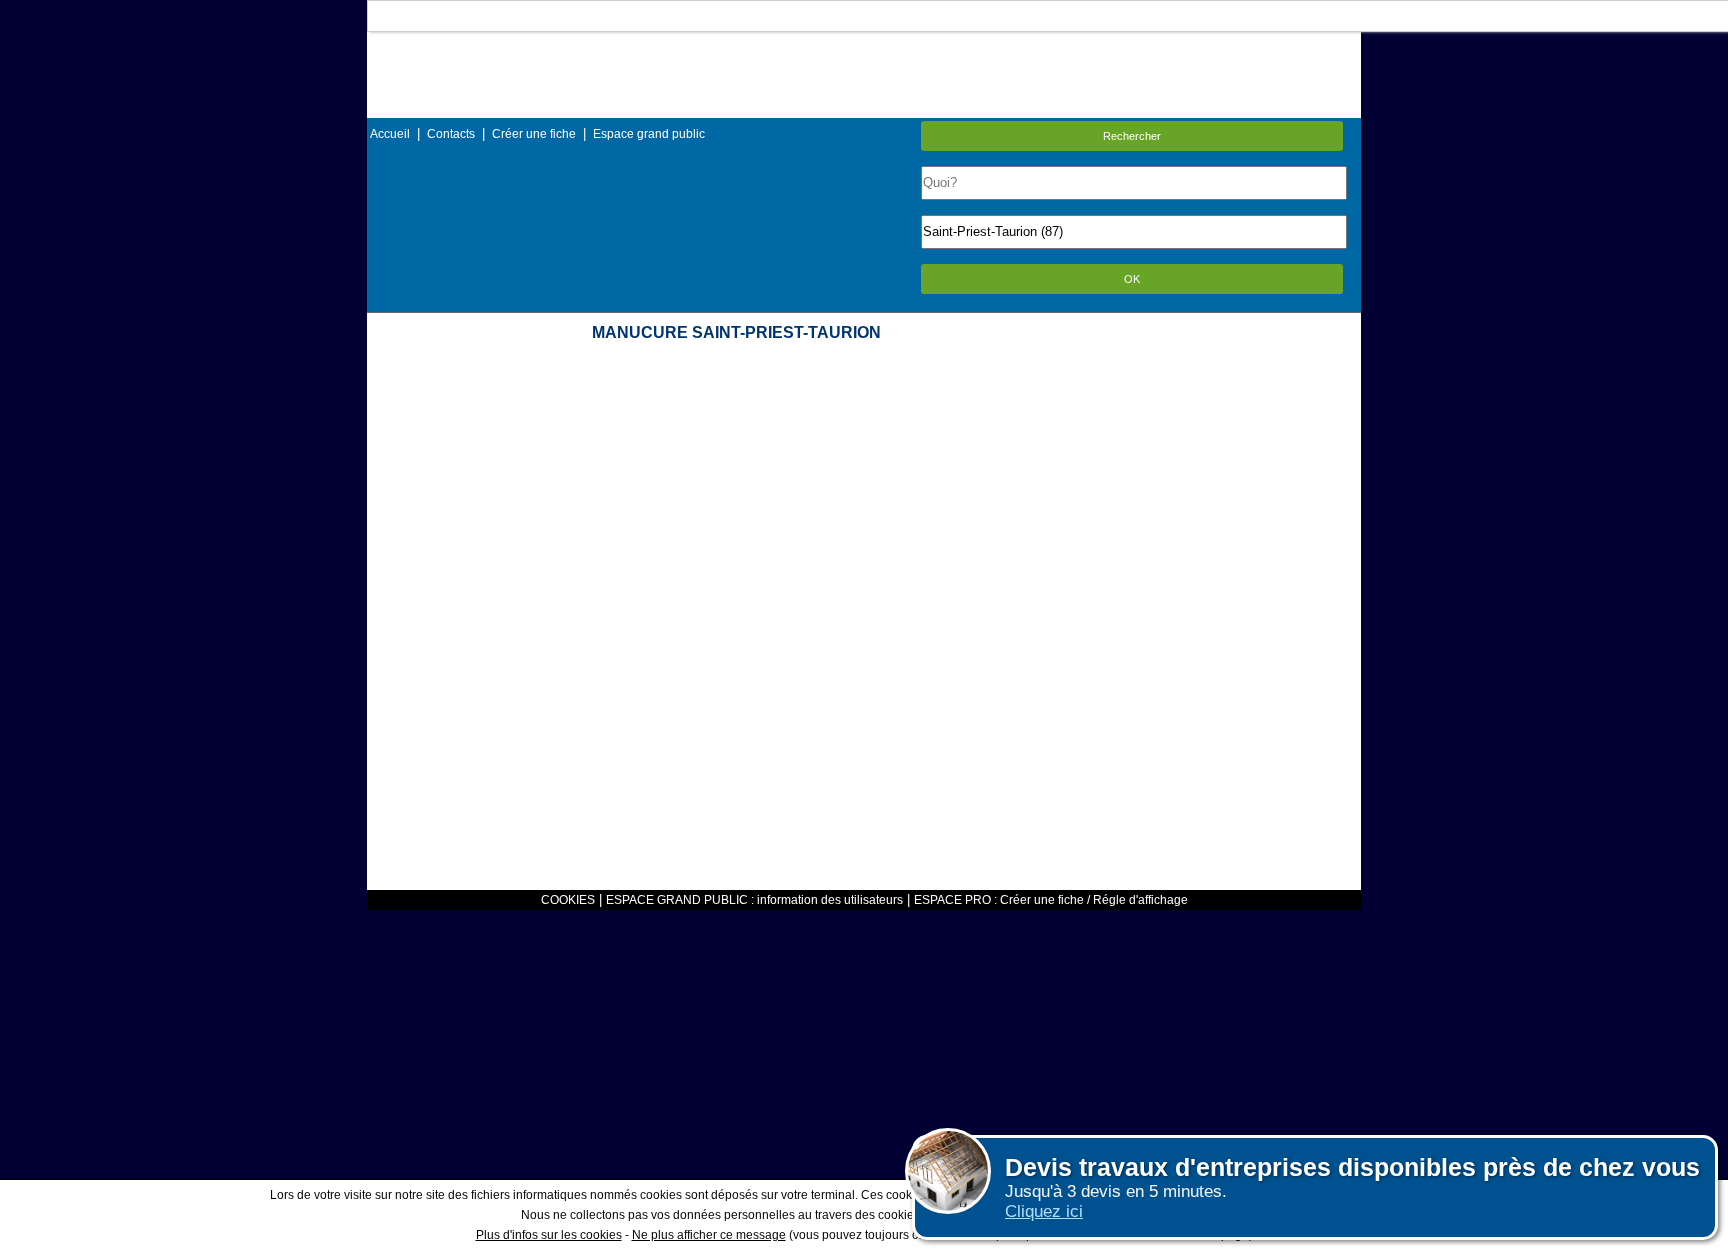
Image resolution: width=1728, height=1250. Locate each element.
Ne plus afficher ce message (709, 1235)
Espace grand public (649, 134)
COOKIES (568, 900)
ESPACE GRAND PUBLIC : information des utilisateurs (754, 900)
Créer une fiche (534, 134)
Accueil (390, 134)
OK (1132, 279)
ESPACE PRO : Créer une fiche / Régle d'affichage (1051, 900)
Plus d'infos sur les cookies (549, 1235)
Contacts (451, 134)
